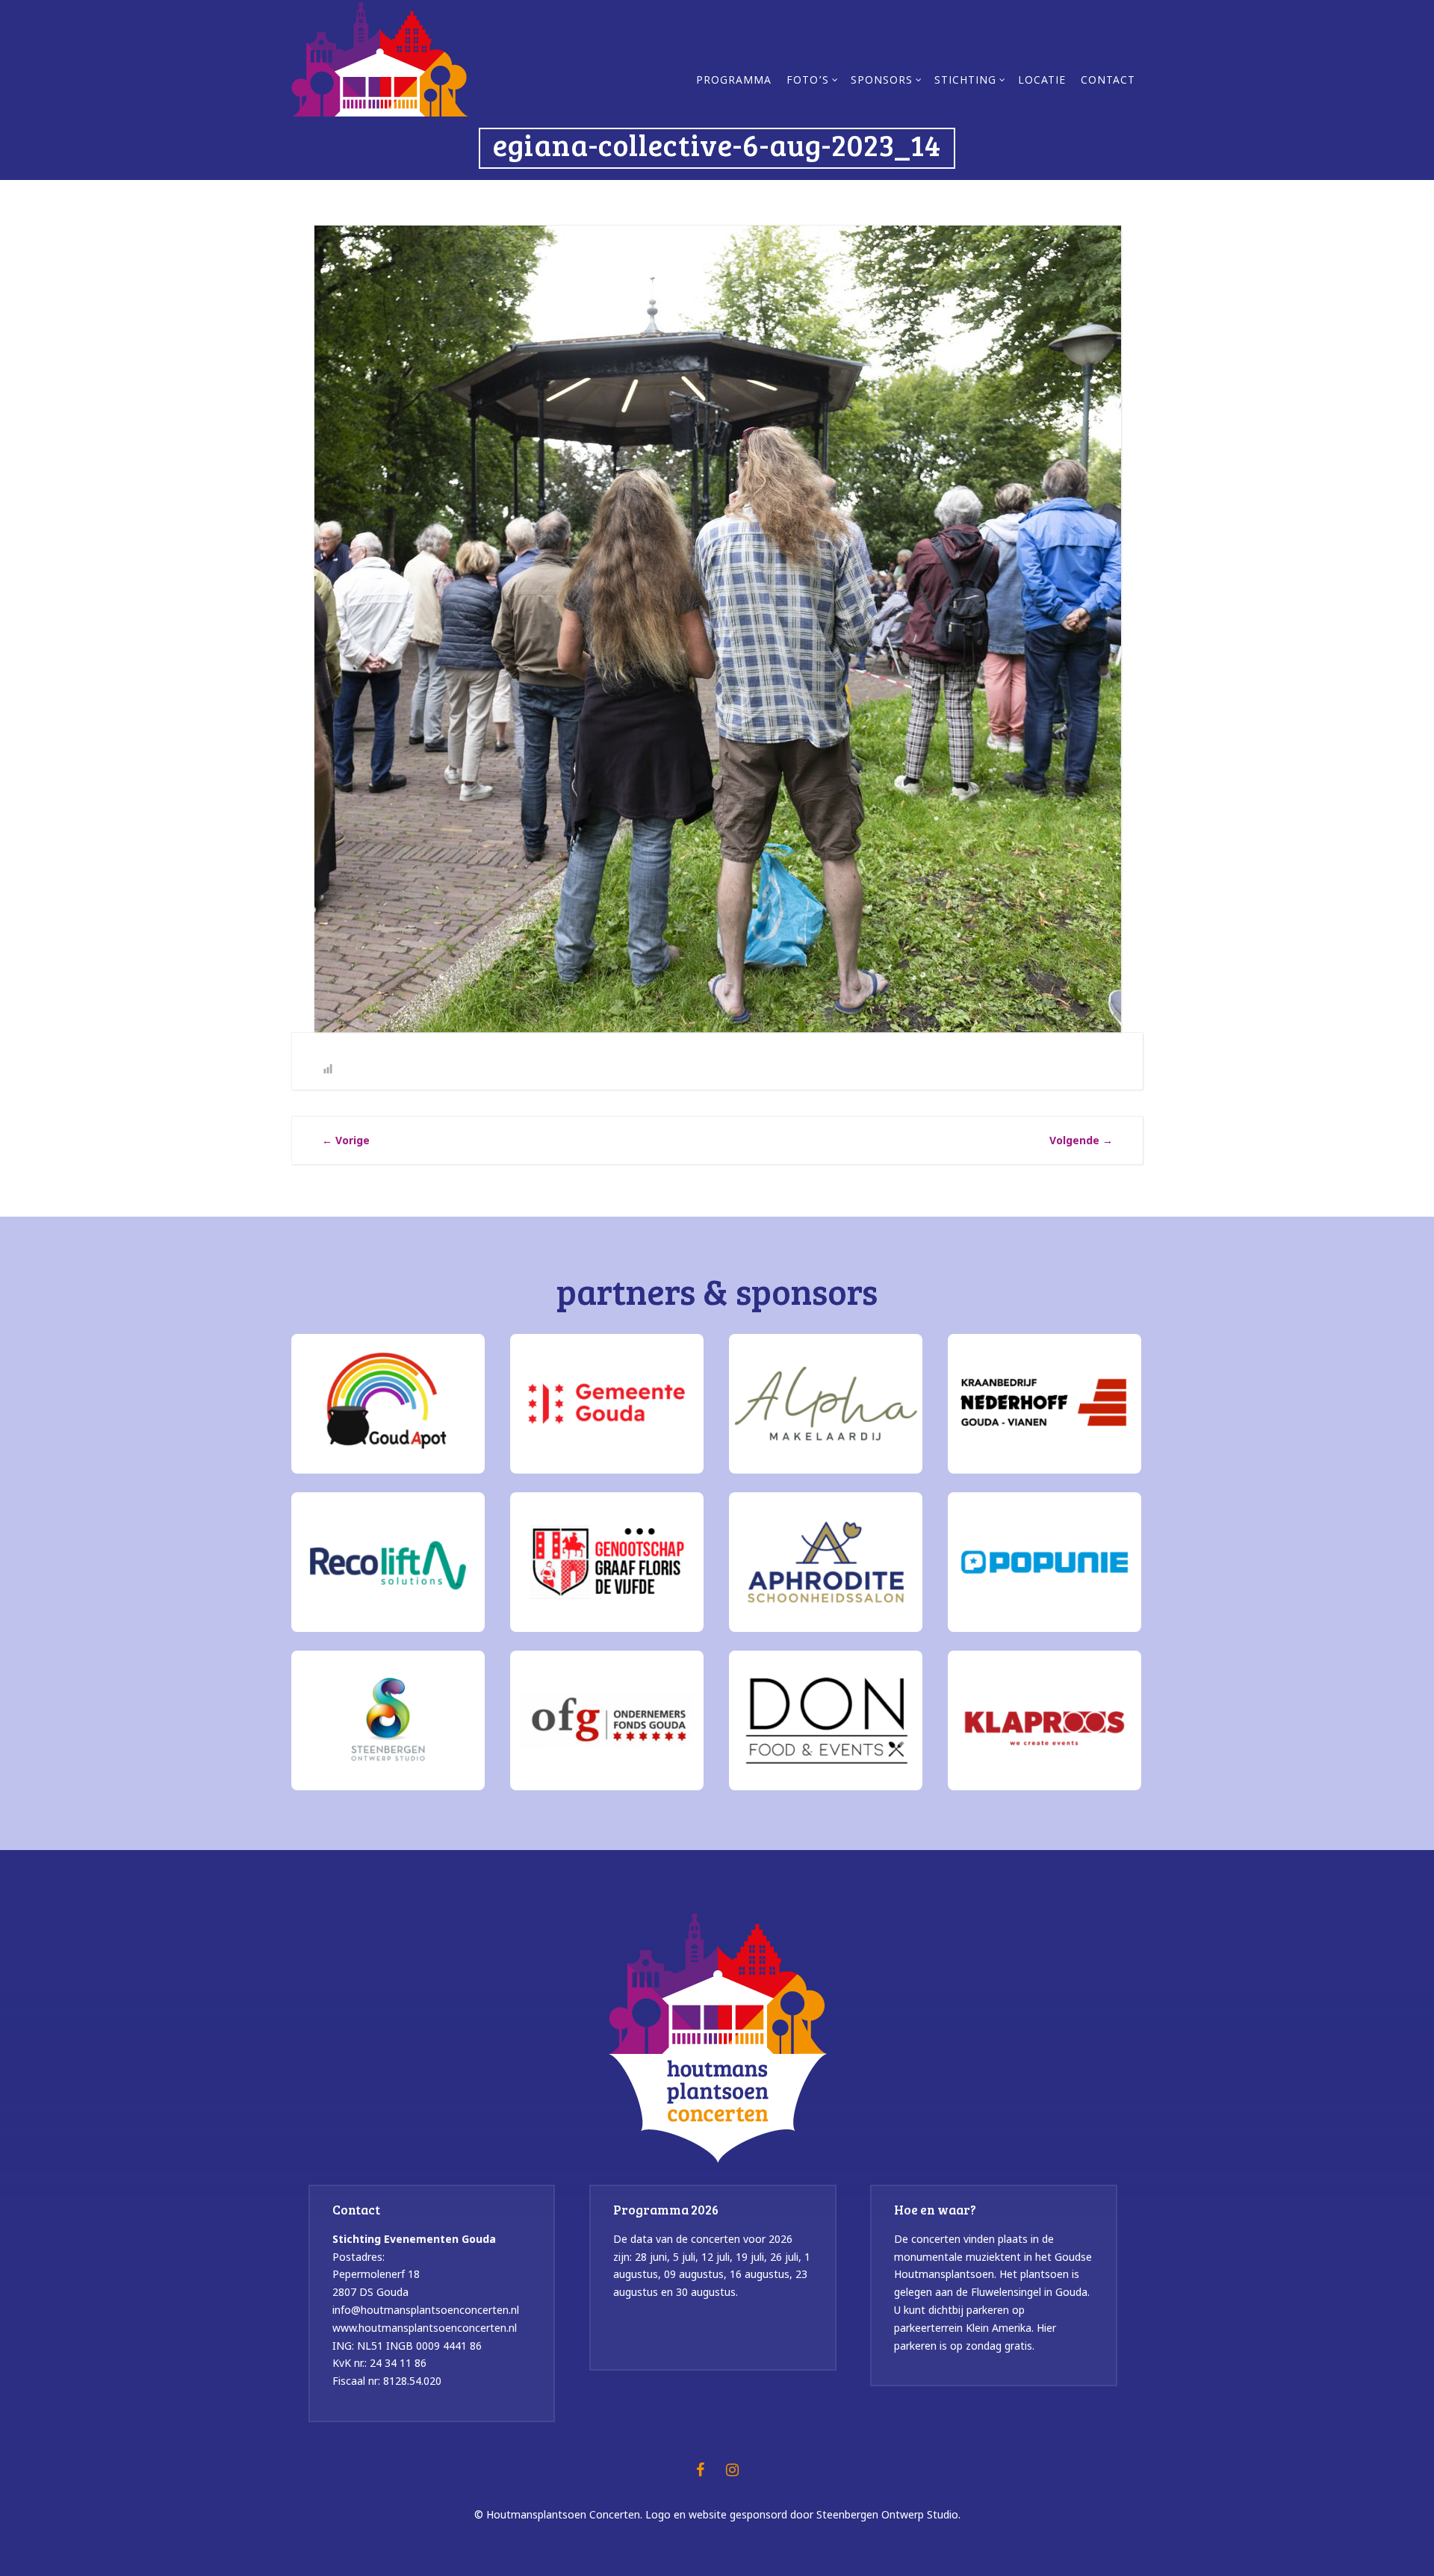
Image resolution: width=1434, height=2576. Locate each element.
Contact (1108, 81)
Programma (734, 81)
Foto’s (808, 81)
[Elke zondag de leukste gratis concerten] (380, 58)
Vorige (346, 1140)
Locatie (1042, 81)
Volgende (1081, 1140)
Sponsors (882, 81)
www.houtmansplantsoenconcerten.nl (425, 2328)
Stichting (965, 81)
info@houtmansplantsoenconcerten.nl (426, 2310)
